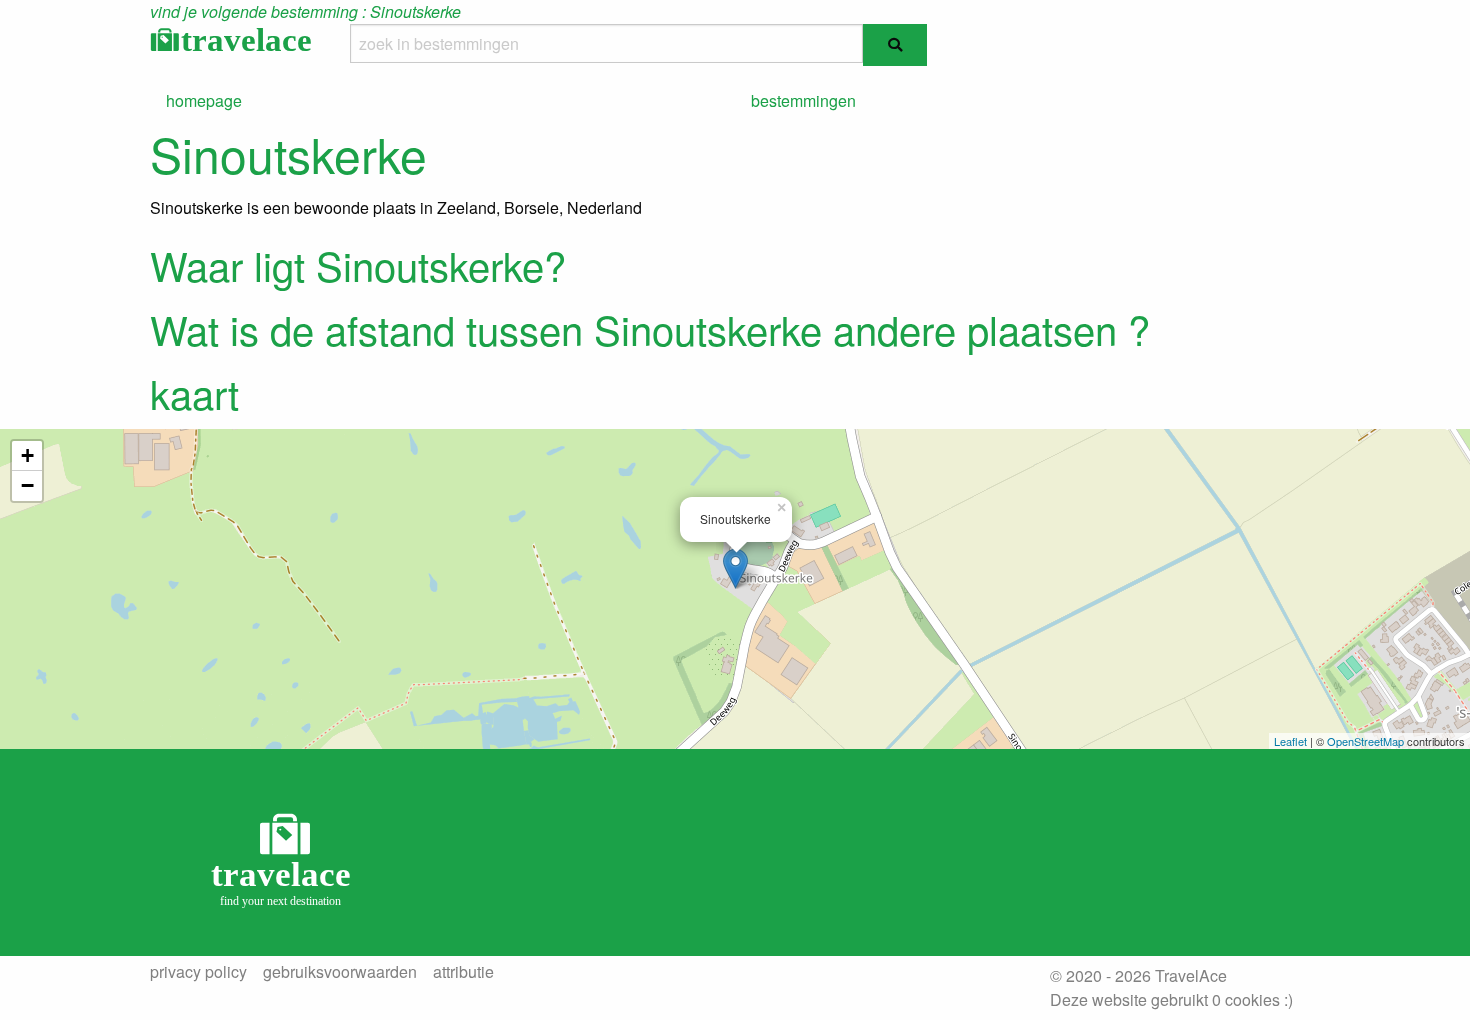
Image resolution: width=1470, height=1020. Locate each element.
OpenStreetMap (1365, 741)
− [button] (27, 485)
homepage (204, 100)
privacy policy (198, 972)
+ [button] (27, 455)
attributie (463, 972)
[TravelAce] (285, 858)
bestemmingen (803, 100)
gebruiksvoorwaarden (340, 972)
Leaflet (1290, 741)
